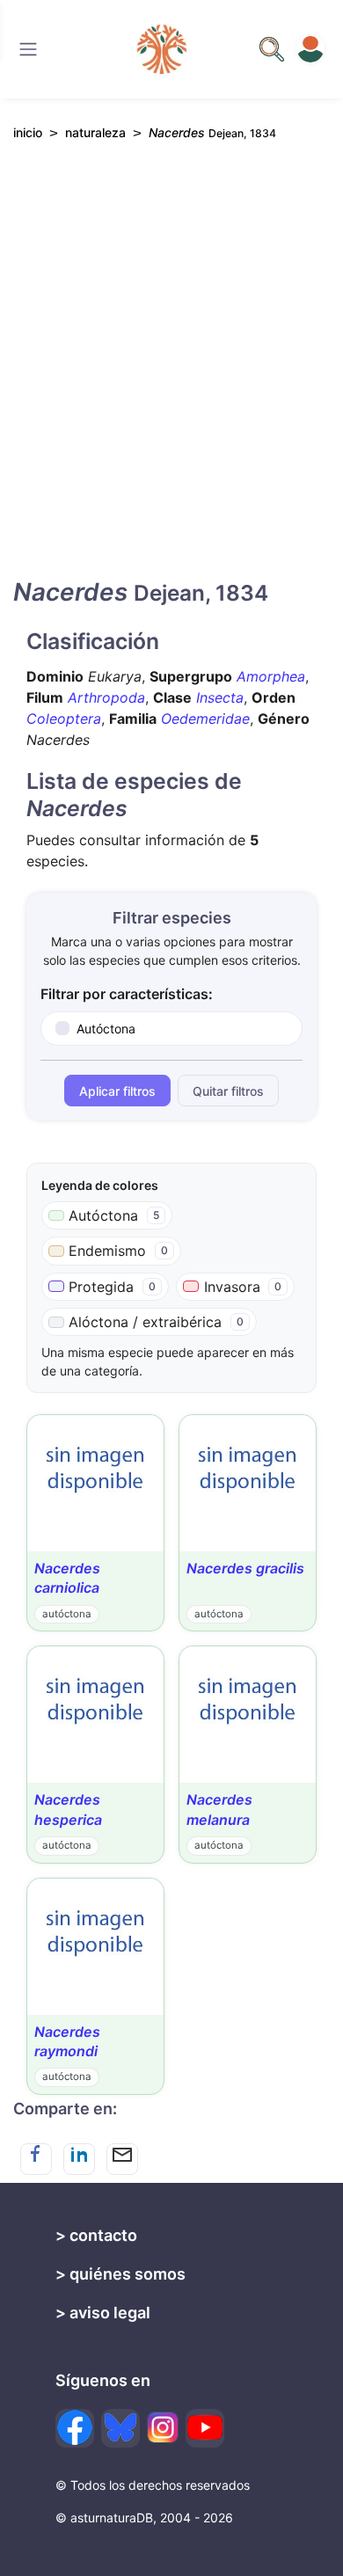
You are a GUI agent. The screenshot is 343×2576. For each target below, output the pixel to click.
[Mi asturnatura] (310, 49)
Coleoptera (64, 719)
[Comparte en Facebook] (36, 2159)
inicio (28, 132)
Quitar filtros (228, 1091)
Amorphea (271, 676)
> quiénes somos (120, 2274)
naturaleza (95, 132)
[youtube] (205, 2428)
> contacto (96, 2235)
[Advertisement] (171, 375)
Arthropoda (106, 697)
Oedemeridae (205, 719)
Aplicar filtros (117, 1091)
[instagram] (163, 2427)
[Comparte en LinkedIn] (79, 2159)
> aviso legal (103, 2313)
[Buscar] (28, 49)
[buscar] (272, 49)
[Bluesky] (120, 2428)
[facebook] (75, 2428)
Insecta (220, 697)
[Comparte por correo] (122, 2159)
